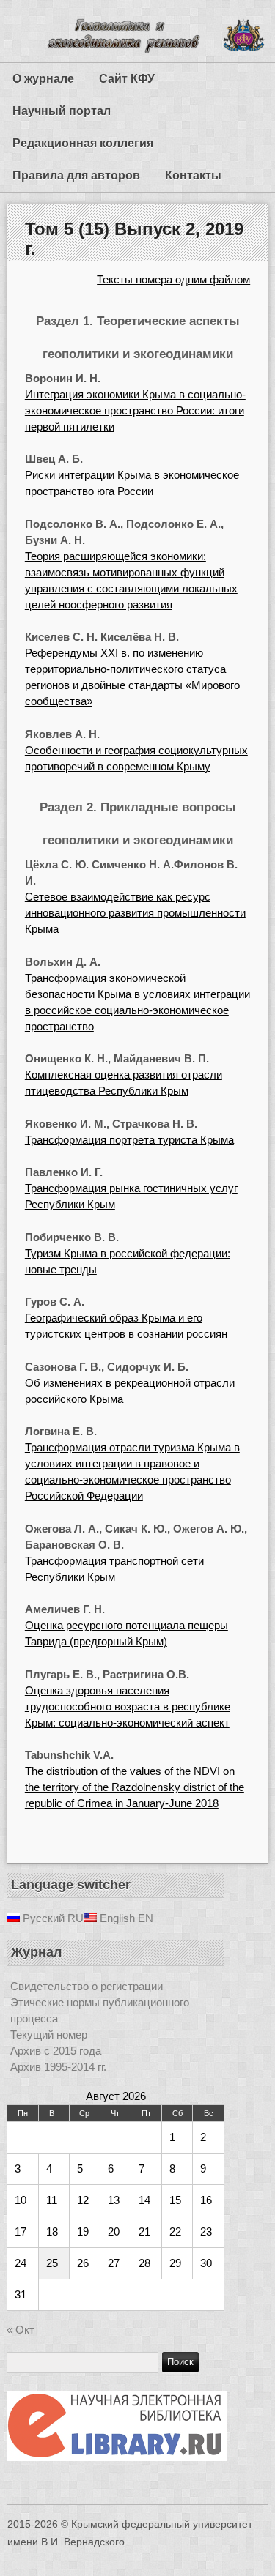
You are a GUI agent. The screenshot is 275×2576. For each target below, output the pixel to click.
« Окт (21, 2330)
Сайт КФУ (127, 79)
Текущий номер (49, 2035)
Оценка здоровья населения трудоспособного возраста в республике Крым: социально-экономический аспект (128, 1706)
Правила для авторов (76, 175)
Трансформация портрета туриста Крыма (129, 1140)
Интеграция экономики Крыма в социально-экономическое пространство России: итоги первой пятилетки (135, 410)
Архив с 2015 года (56, 2051)
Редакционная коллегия (83, 143)
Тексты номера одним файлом (173, 279)
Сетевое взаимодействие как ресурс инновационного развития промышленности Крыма (135, 913)
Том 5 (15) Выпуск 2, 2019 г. (134, 238)
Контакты (193, 175)
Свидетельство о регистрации (87, 1986)
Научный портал (62, 111)
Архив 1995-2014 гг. (58, 2067)
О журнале (43, 79)
